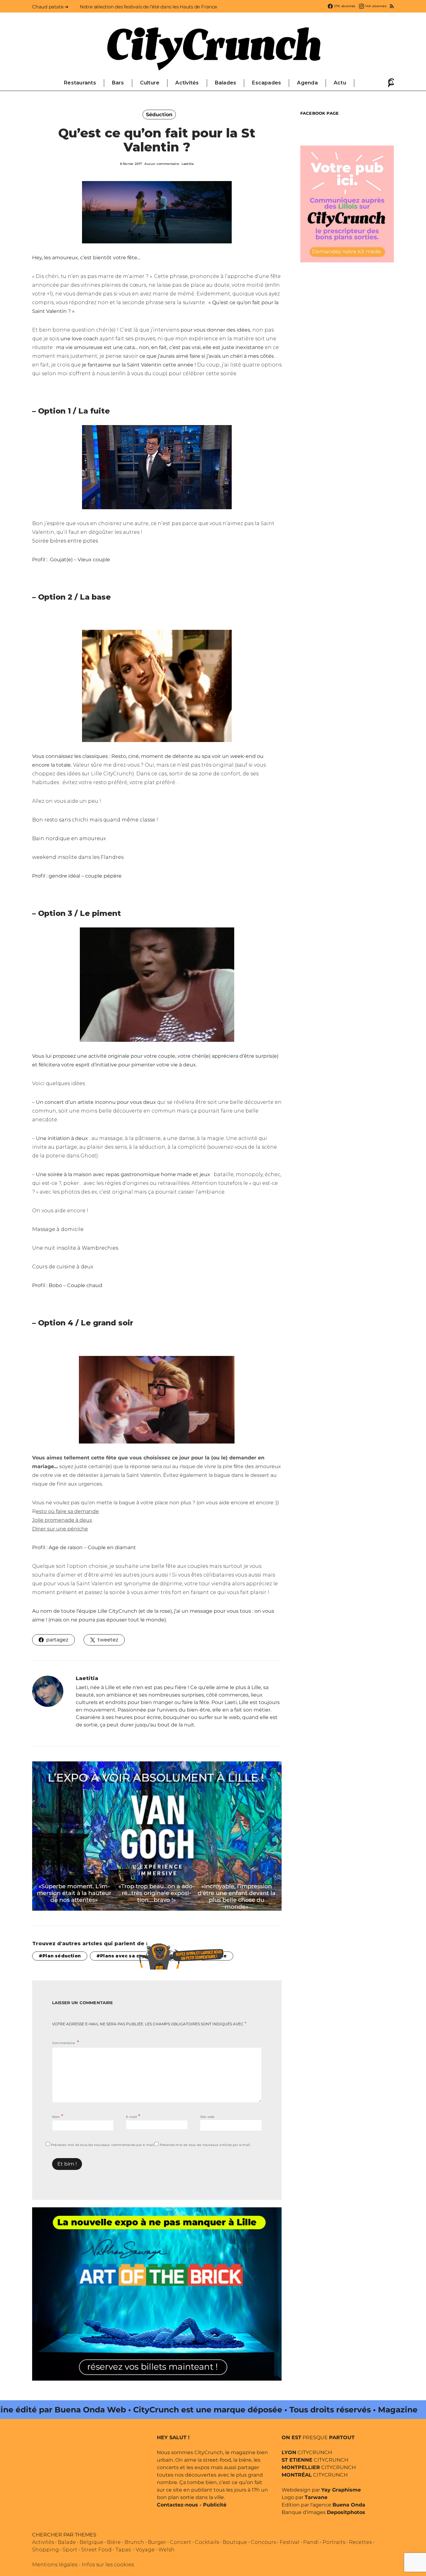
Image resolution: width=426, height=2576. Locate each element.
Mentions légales (55, 2565)
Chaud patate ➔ (50, 7)
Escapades (266, 83)
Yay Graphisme (341, 2490)
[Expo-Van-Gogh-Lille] (157, 1836)
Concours (263, 2542)
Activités (187, 83)
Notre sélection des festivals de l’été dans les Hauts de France (148, 7)
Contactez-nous (177, 2505)
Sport (70, 2550)
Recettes (360, 2542)
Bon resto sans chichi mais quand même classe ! (95, 820)
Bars (118, 83)
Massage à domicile (58, 1229)
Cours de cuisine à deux (63, 1267)
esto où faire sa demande (67, 1511)
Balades (226, 83)
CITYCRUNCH (307, 2452)
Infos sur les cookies (108, 2565)
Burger (157, 2542)
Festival (290, 2542)
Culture (150, 83)
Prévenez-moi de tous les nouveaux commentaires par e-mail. (103, 2145)
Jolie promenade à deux (62, 1520)
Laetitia (188, 164)
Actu (340, 83)
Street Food (96, 2550)
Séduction (159, 115)
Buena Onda (349, 2505)
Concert (181, 2542)
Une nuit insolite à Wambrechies (75, 1248)
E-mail (133, 2116)
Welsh (167, 2550)
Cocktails (207, 2542)
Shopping (46, 2550)
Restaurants (80, 83)
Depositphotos (346, 2512)
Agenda (307, 83)
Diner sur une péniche (60, 1529)
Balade (67, 2542)
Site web (207, 2117)
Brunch (134, 2542)
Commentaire (64, 2043)
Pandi (311, 2542)
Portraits (334, 2542)
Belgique (91, 2542)
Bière (114, 2542)
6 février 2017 (131, 164)
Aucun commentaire (162, 164)
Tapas (123, 2550)
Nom (58, 2116)
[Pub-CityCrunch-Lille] (347, 203)
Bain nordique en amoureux (69, 838)
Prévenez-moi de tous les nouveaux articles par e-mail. (205, 2145)
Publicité (215, 2505)
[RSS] (392, 6)
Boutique (235, 2542)
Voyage (145, 2550)
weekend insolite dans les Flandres (78, 857)
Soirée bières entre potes (65, 541)
